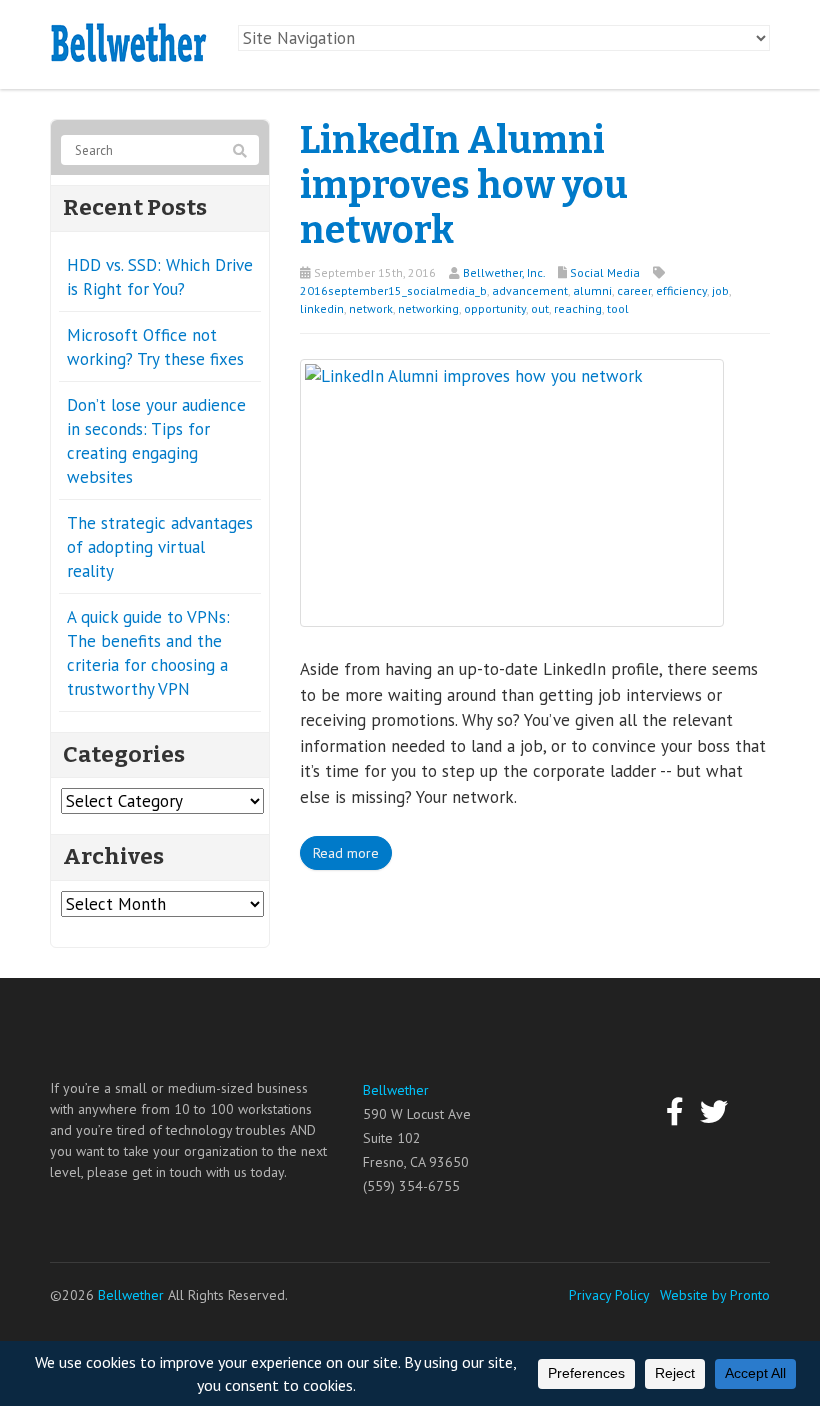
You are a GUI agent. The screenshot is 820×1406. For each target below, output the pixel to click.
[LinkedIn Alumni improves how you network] (512, 491)
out (540, 308)
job (720, 290)
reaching (578, 308)
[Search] (240, 151)
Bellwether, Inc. (504, 272)
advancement (530, 290)
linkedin (322, 308)
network (371, 308)
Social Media (605, 272)
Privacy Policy (609, 1295)
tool (618, 308)
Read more (346, 853)
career (634, 290)
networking (428, 308)
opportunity (495, 308)
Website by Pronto (715, 1295)
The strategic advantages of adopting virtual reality (160, 547)
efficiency (681, 290)
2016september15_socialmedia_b (393, 290)
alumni (592, 290)
